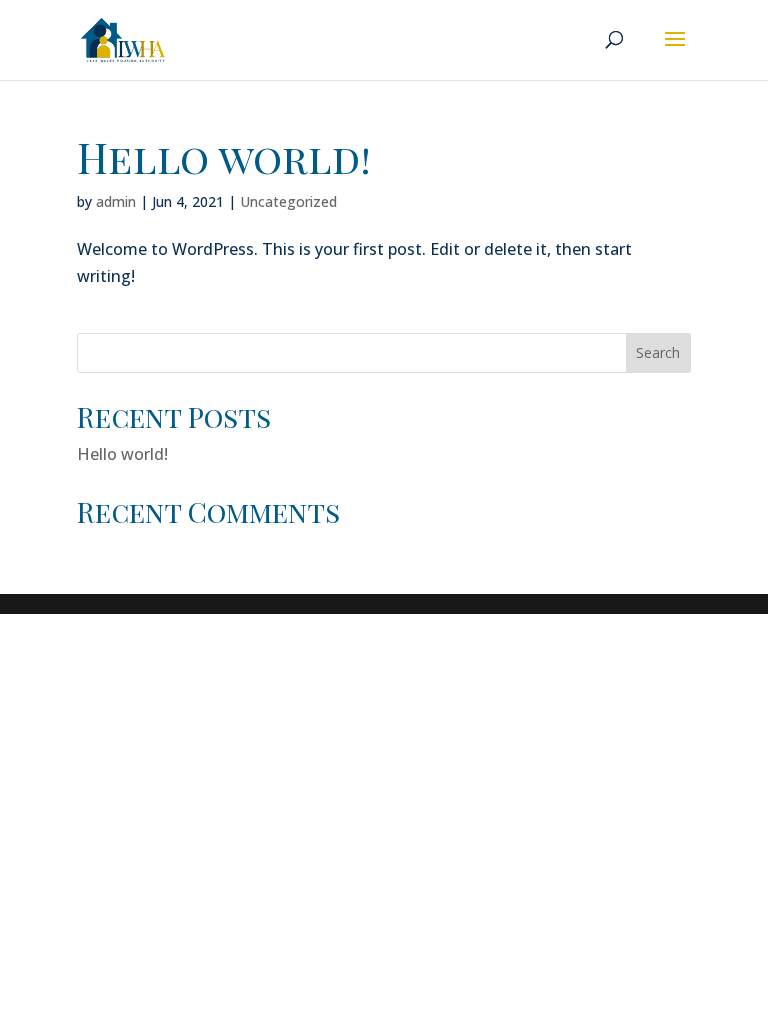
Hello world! (224, 157)
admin (116, 201)
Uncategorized (288, 201)
